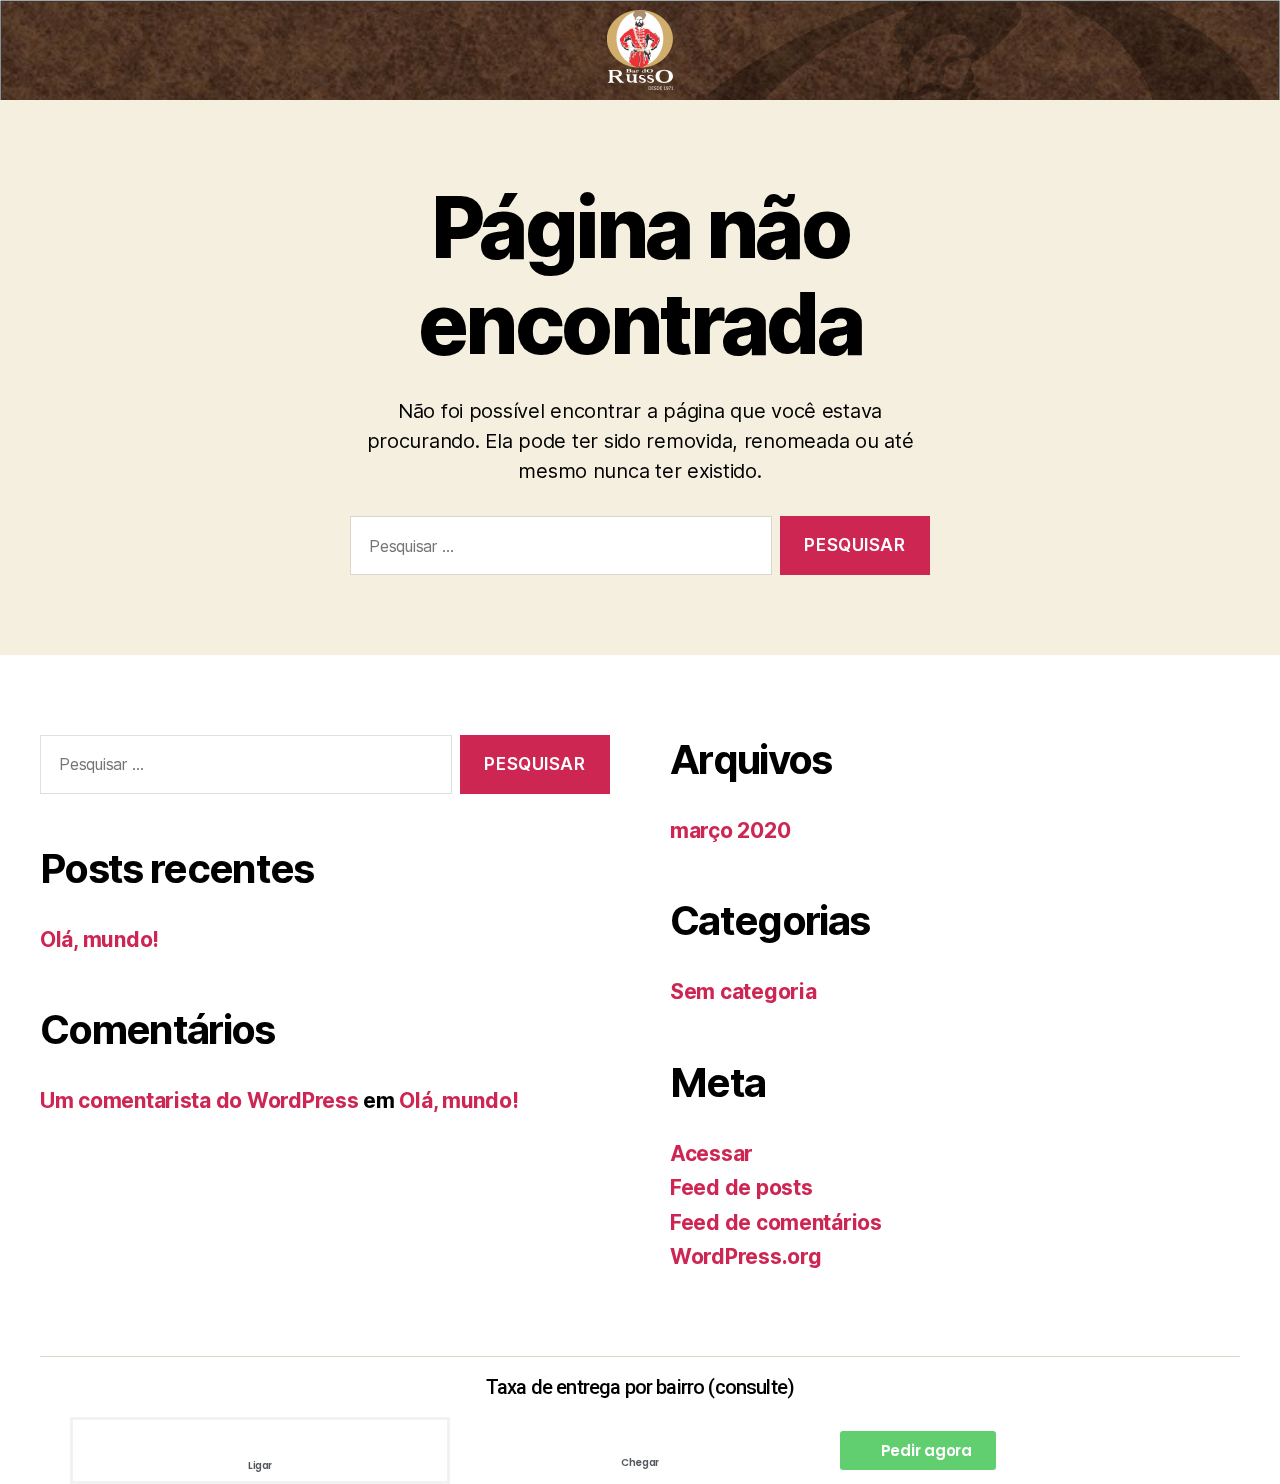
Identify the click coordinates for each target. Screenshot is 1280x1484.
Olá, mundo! (99, 939)
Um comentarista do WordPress (199, 1100)
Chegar (640, 1462)
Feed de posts (741, 1187)
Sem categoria (743, 991)
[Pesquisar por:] (557, 549)
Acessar (711, 1153)
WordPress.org (746, 1256)
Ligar (260, 1465)
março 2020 (730, 830)
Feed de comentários (776, 1222)
